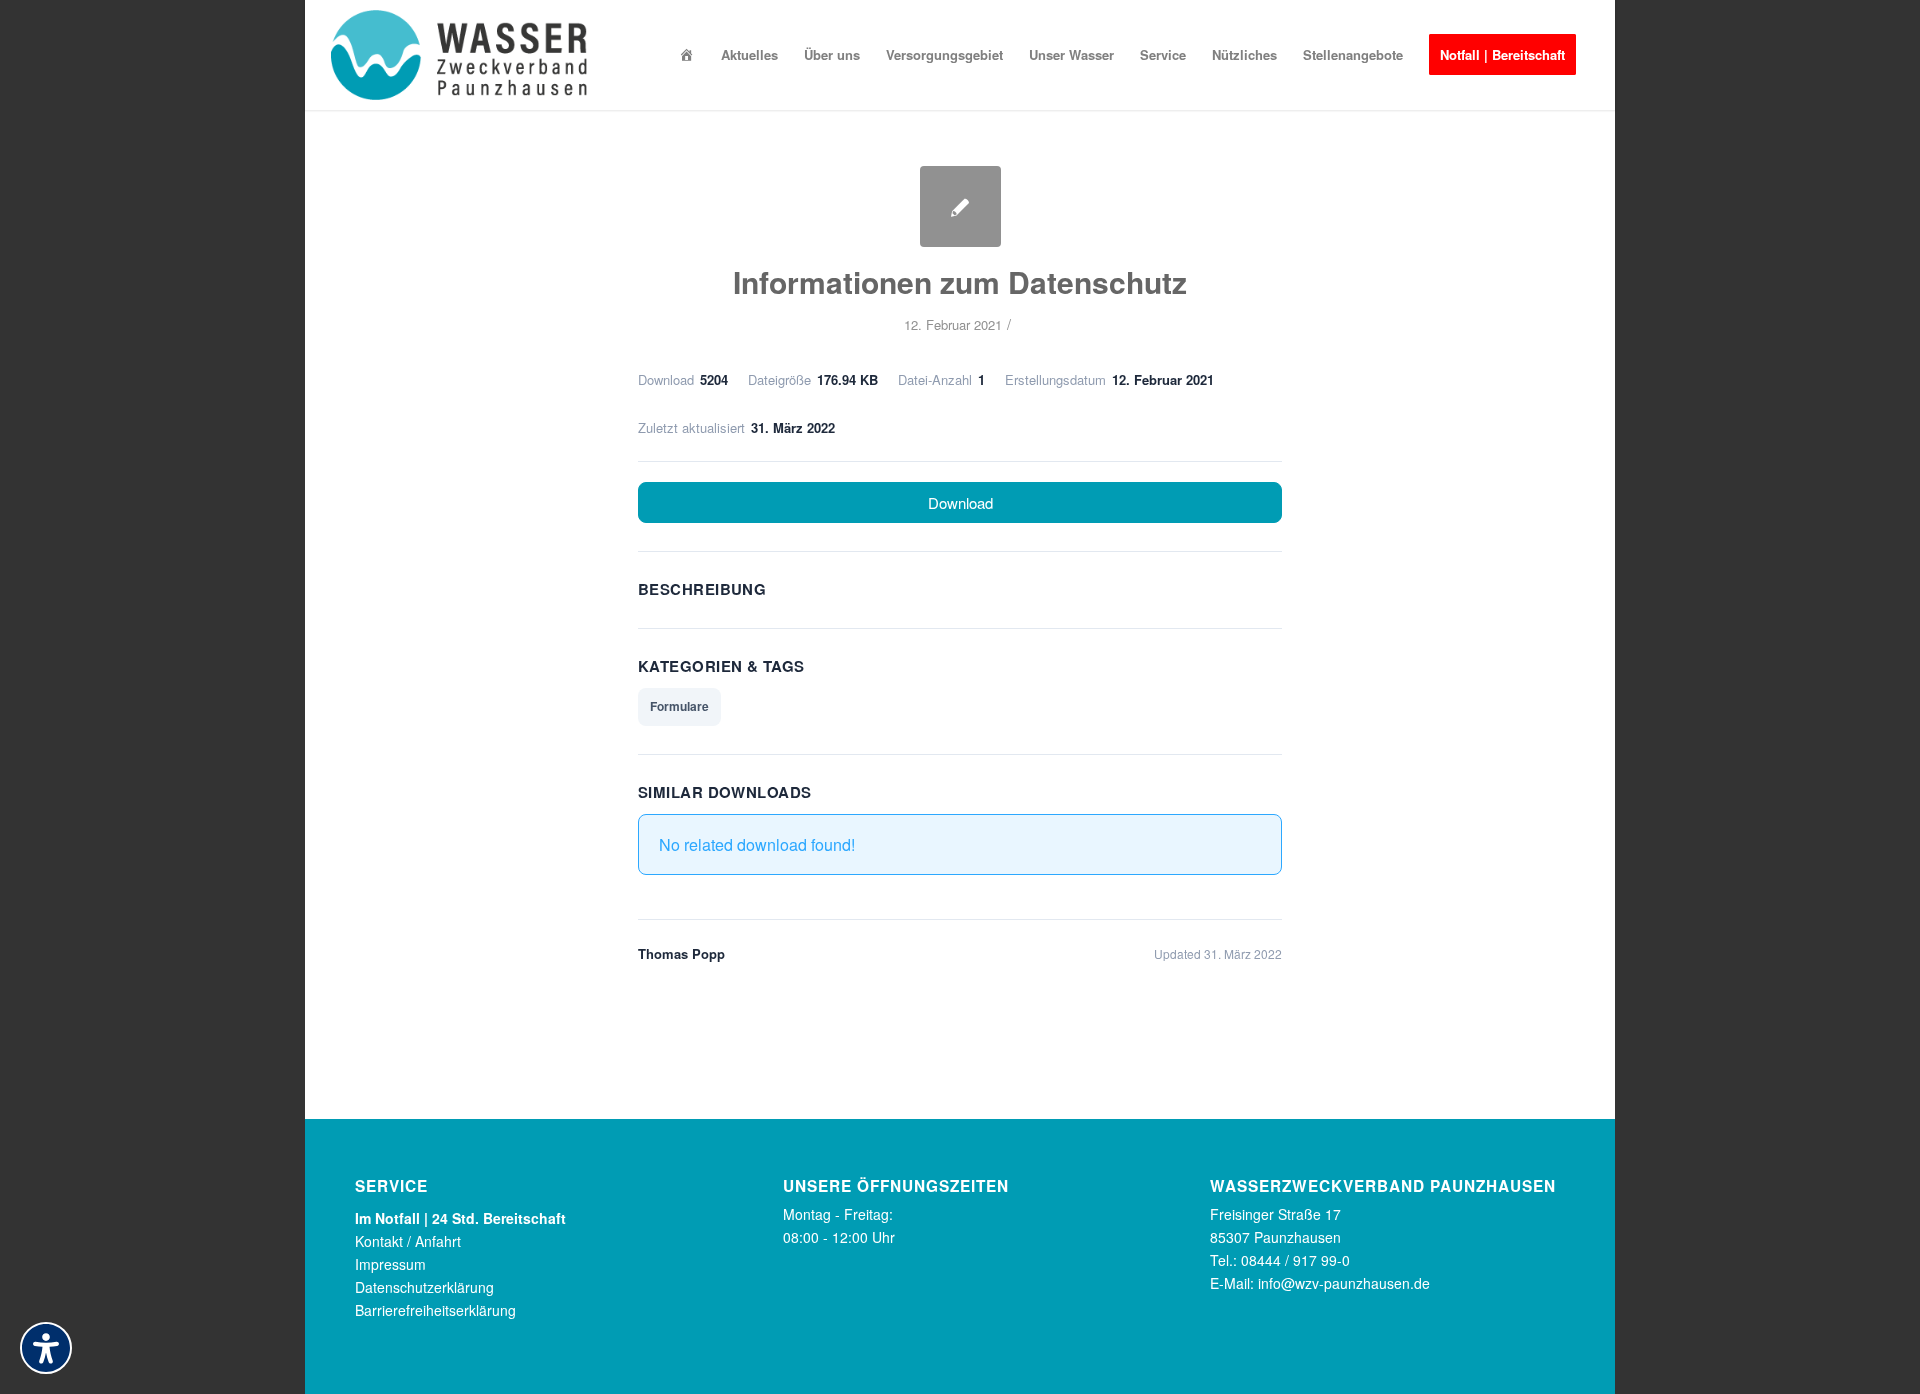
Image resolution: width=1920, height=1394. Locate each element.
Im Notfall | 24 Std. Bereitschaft (460, 1218)
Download (960, 502)
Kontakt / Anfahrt (408, 1241)
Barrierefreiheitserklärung (435, 1310)
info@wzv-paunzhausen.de (1344, 1283)
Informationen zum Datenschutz (960, 281)
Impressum (390, 1264)
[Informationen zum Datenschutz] (960, 206)
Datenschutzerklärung (424, 1287)
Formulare (679, 706)
